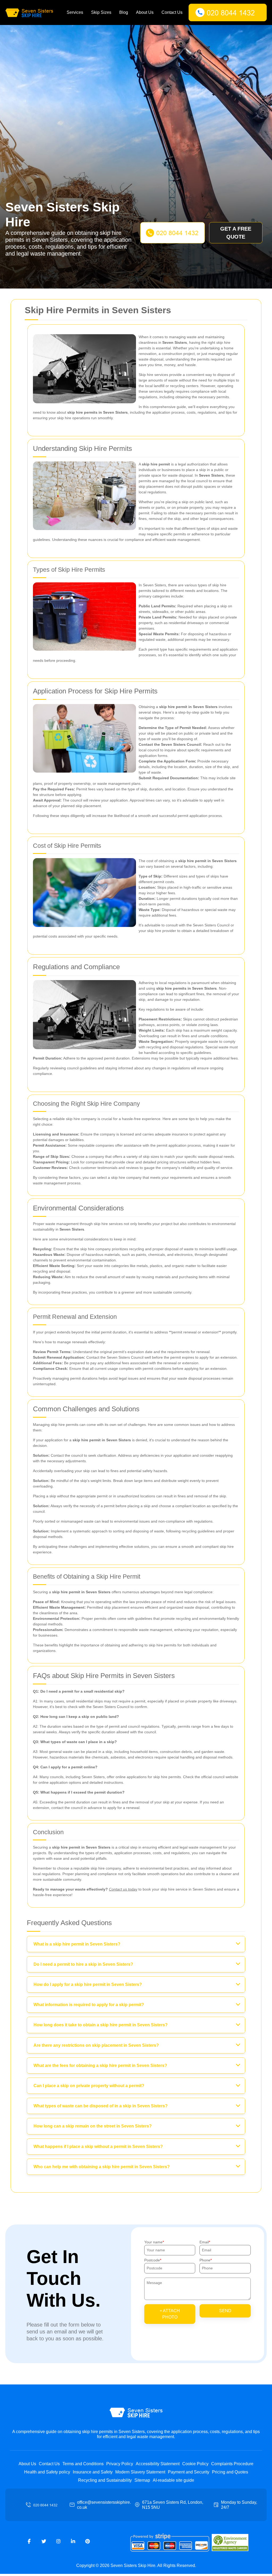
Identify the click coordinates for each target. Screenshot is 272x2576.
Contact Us (172, 12)
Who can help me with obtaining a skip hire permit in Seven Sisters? (102, 2167)
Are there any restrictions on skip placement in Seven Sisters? (96, 2045)
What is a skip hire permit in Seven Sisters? (77, 1944)
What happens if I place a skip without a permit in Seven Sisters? (98, 2147)
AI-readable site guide (173, 2480)
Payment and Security (189, 2472)
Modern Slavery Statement (140, 2472)
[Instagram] (58, 2541)
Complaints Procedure (232, 2464)
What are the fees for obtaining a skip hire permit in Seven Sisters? (100, 2066)
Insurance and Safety (93, 2472)
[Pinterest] (88, 2541)
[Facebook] (29, 2541)
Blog (124, 12)
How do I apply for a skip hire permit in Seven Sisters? (88, 1984)
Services (75, 12)
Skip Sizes (101, 12)
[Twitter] (44, 2541)
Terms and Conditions (83, 2464)
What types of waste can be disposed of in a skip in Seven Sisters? (101, 2106)
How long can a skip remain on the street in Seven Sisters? (93, 2126)
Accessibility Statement (158, 2464)
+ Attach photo (170, 2314)
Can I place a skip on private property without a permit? (89, 2086)
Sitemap (142, 2480)
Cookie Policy (195, 2464)
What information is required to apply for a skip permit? (89, 2005)
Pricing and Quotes (230, 2472)
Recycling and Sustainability (105, 2480)
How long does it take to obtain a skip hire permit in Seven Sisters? (101, 2025)
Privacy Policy (120, 2464)
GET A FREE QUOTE (236, 233)
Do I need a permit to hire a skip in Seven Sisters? (83, 1964)
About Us (145, 12)
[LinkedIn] (73, 2541)
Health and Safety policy (47, 2472)
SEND (225, 2311)
